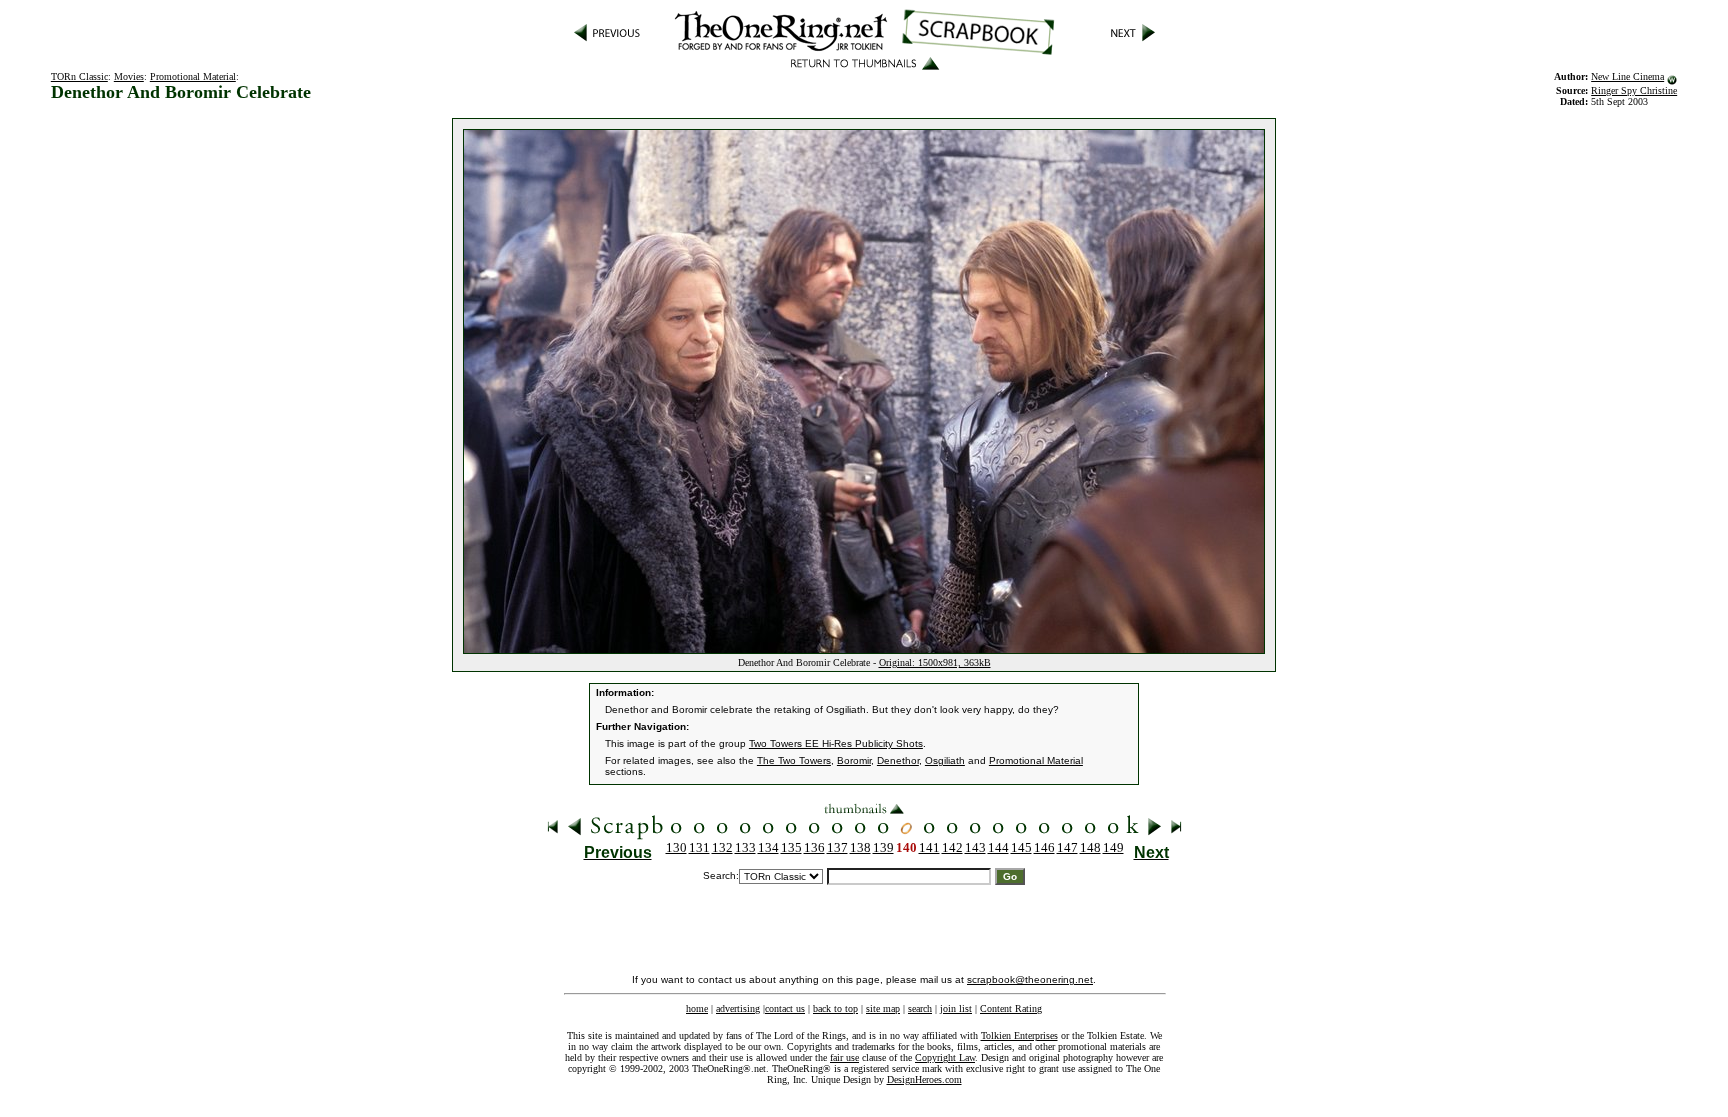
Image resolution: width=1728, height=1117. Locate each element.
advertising (738, 1008)
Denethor (898, 760)
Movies (129, 76)
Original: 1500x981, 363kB (935, 662)
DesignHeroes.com (924, 1079)
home (697, 1008)
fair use (844, 1057)
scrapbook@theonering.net (1030, 979)
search (920, 1008)
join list (956, 1008)
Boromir (854, 760)
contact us (785, 1008)
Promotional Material (193, 76)
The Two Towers (794, 760)
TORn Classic (79, 76)
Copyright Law (945, 1057)
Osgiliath (945, 760)
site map (883, 1008)
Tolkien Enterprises (1019, 1035)
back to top (835, 1008)
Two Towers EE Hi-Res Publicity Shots (836, 743)
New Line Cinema (1627, 76)
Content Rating (1011, 1008)
